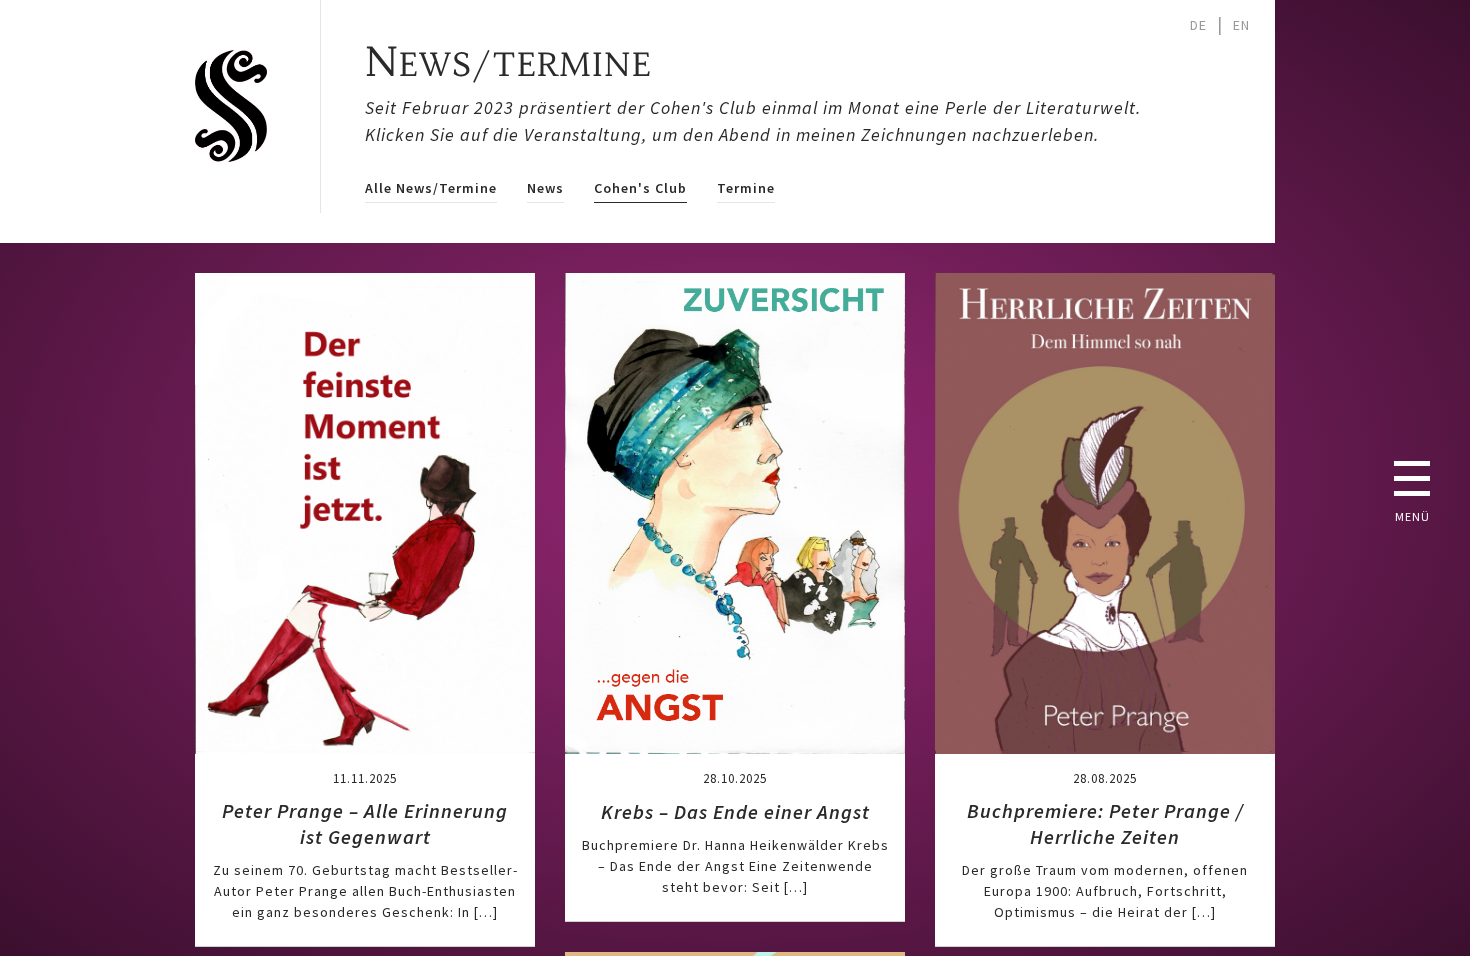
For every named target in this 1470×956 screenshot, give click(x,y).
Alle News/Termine (431, 188)
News (545, 188)
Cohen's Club (640, 188)
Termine (746, 188)
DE (1198, 25)
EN (1241, 25)
